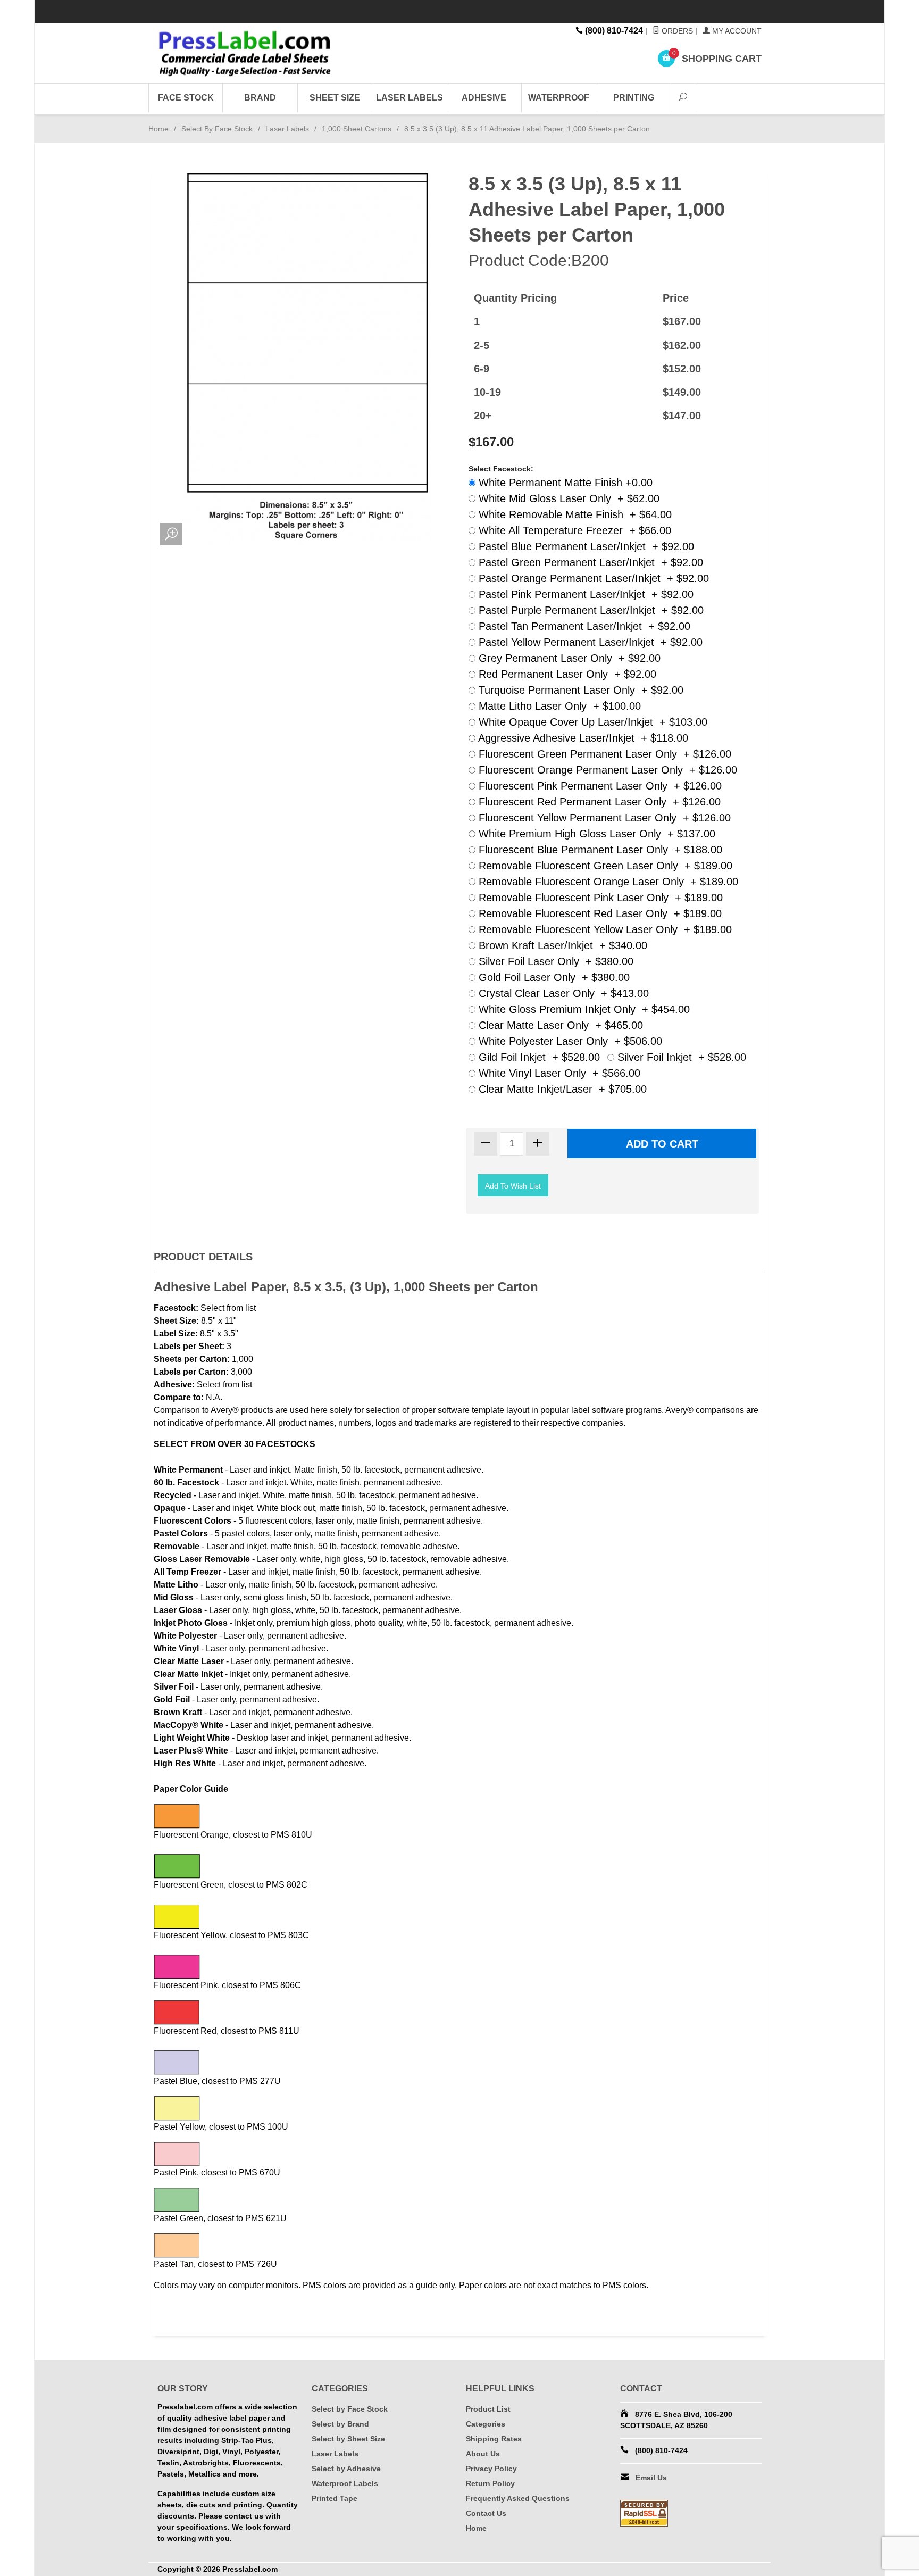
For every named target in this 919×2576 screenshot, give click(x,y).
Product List (488, 2409)
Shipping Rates (494, 2439)
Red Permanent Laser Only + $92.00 (566, 674)
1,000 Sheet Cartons (357, 129)
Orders (676, 31)
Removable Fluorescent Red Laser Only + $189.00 (599, 913)
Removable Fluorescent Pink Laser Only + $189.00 (599, 898)
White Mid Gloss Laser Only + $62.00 (567, 498)
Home (158, 129)
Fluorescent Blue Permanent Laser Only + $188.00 (599, 850)
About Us (483, 2454)
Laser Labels (410, 98)
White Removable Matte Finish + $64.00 (574, 514)
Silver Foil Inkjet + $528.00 (680, 1057)
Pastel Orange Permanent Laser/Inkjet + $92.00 (592, 578)
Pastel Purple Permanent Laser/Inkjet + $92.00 (590, 610)
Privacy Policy (491, 2469)
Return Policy (490, 2483)
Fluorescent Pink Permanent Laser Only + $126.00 (599, 786)
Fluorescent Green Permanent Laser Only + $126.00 (603, 754)
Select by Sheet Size (348, 2439)
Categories (486, 2424)
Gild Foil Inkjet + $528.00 (538, 1057)
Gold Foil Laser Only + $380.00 (553, 977)
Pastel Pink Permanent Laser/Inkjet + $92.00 (584, 594)
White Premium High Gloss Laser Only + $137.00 (595, 834)
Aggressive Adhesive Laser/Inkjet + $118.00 (582, 738)
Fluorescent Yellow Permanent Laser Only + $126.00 (603, 818)
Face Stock (186, 98)
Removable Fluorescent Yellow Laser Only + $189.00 (604, 929)
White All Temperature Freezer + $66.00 (573, 530)
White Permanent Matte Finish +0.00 (564, 483)
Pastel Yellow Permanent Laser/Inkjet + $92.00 (589, 642)
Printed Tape (335, 2498)
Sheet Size (335, 98)
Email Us (651, 2478)
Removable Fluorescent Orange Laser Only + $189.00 (607, 882)
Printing (634, 98)
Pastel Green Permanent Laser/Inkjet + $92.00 (589, 562)
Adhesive (484, 98)
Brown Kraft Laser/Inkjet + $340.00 (561, 945)
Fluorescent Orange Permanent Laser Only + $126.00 (606, 770)
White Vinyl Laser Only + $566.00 (558, 1073)
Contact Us (486, 2513)
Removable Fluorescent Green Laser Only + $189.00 (604, 866)
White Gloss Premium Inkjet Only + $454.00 (583, 1009)
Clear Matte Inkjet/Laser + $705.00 (561, 1089)
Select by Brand (340, 2424)
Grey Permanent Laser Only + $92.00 (568, 658)
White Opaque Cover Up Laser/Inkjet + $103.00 (591, 722)
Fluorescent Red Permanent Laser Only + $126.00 (598, 802)
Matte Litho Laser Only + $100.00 (558, 706)
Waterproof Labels (345, 2483)
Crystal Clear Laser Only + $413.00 (562, 993)
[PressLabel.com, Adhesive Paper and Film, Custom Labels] (254, 53)
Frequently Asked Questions (518, 2498)
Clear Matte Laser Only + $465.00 (559, 1025)
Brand (260, 98)
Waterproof (559, 98)
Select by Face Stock (350, 2409)
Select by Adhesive (346, 2469)
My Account (736, 31)
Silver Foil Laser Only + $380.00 (554, 961)
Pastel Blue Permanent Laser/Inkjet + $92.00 (585, 546)
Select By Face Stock (217, 129)
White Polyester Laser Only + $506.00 (569, 1041)
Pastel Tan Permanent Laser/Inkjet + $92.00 (583, 626)
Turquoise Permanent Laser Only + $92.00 (579, 690)
